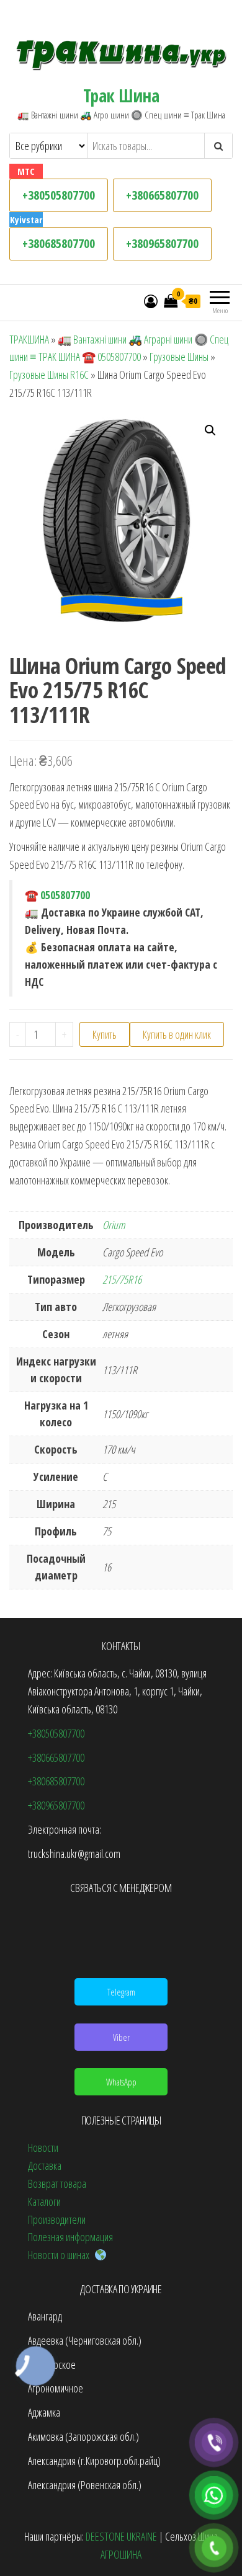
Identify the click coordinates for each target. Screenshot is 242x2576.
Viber (121, 2037)
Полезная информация (70, 2237)
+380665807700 (162, 195)
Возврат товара (57, 2183)
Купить (105, 1034)
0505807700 (65, 895)
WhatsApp (121, 2082)
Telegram (121, 1992)
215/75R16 (122, 1279)
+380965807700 (162, 243)
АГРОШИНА (121, 2554)
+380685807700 (59, 243)
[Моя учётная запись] (151, 301)
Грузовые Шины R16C (49, 375)
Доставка (45, 2165)
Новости (43, 2147)
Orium (114, 1225)
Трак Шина (121, 95)
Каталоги (44, 2201)
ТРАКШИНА (29, 339)
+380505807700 (59, 195)
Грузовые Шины (179, 357)
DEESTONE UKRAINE (121, 2536)
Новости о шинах (61, 2255)
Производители (57, 2219)
